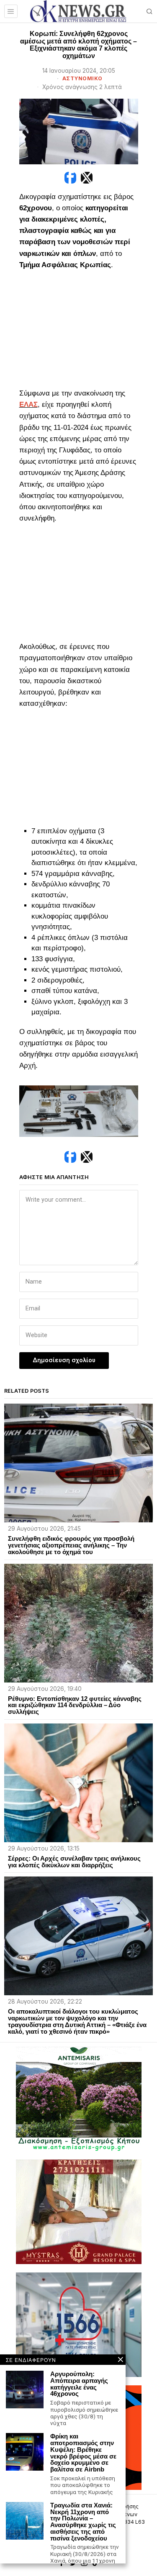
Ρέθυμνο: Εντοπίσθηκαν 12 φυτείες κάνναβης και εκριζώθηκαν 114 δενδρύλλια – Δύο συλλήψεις (75, 1705)
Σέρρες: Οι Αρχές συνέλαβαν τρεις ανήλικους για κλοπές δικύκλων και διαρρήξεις (74, 1862)
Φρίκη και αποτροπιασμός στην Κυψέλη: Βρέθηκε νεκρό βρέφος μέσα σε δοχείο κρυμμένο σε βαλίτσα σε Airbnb (83, 2453)
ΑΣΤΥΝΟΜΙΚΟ (82, 78)
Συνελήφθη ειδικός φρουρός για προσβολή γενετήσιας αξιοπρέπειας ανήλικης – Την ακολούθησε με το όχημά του (71, 1545)
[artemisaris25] (79, 2099)
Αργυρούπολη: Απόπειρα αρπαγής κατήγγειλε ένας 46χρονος (79, 2384)
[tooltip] (70, 178)
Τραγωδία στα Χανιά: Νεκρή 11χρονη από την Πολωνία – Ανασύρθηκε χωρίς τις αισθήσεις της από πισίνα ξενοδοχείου (83, 2522)
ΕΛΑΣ (28, 405)
